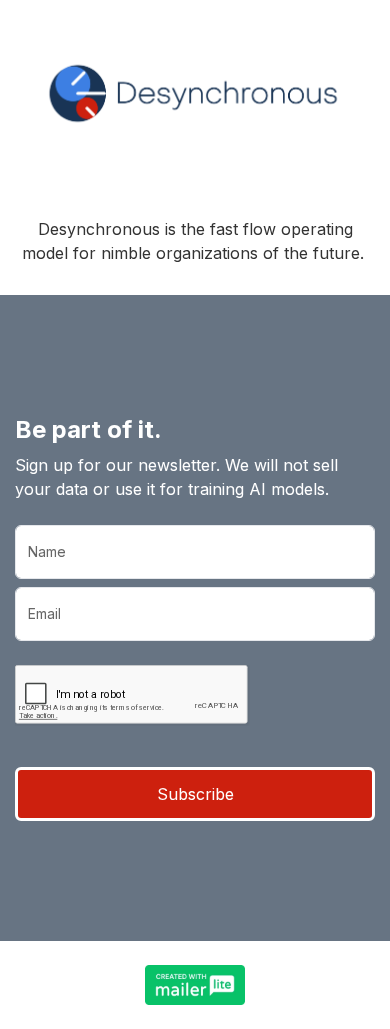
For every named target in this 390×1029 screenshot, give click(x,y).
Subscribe (195, 794)
